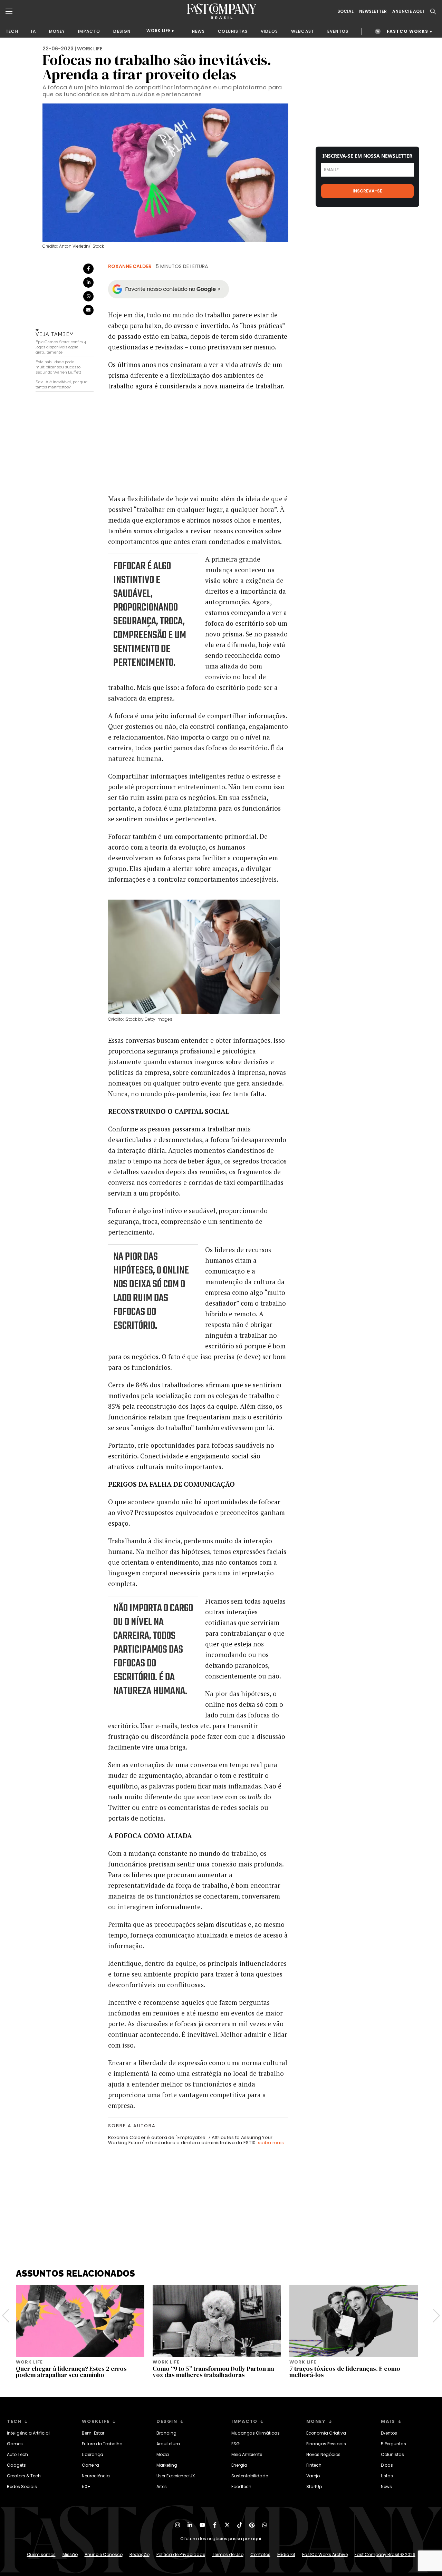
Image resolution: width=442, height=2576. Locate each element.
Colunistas (392, 2454)
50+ (86, 2486)
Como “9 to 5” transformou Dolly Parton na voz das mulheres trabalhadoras (213, 2372)
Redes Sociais (22, 2486)
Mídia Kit (286, 2554)
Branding (166, 2433)
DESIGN (122, 31)
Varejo (313, 2476)
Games (15, 2444)
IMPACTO (89, 31)
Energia (239, 2465)
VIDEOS (269, 31)
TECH (12, 31)
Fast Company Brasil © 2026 (385, 2554)
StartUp (314, 2486)
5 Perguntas (393, 2444)
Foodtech (241, 2486)
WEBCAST (303, 31)
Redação (140, 2554)
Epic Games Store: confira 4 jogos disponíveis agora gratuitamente (61, 347)
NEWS (199, 31)
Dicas (387, 2465)
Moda (163, 2454)
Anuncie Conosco (104, 2554)
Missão (70, 2554)
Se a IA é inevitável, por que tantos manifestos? (61, 384)
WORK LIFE (158, 31)
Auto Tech (17, 2454)
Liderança (93, 2454)
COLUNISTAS (233, 31)
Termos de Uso (228, 2554)
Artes (162, 2486)
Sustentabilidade (250, 2476)
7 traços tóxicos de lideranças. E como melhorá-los (345, 2372)
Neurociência (96, 2476)
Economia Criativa (326, 2433)
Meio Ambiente (247, 2454)
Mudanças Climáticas (256, 2433)
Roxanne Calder (130, 266)
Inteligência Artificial (28, 2433)
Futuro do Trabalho (102, 2444)
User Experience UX (176, 2476)
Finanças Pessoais (326, 2444)
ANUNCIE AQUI (408, 11)
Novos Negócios (323, 2454)
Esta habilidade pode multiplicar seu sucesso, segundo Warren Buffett (59, 367)
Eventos (389, 2433)
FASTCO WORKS (407, 31)
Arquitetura (168, 2444)
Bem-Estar (93, 2433)
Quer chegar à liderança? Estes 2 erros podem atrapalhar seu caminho (71, 2372)
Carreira (90, 2465)
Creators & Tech (24, 2476)
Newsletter (373, 11)
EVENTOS (338, 31)
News (386, 2486)
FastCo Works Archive (325, 2554)
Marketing (167, 2465)
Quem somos (41, 2554)
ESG (236, 2444)
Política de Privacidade (181, 2554)
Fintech (314, 2465)
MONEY (57, 31)
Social (345, 11)
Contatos (260, 2554)
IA (33, 31)
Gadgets (16, 2465)
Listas (387, 2476)
